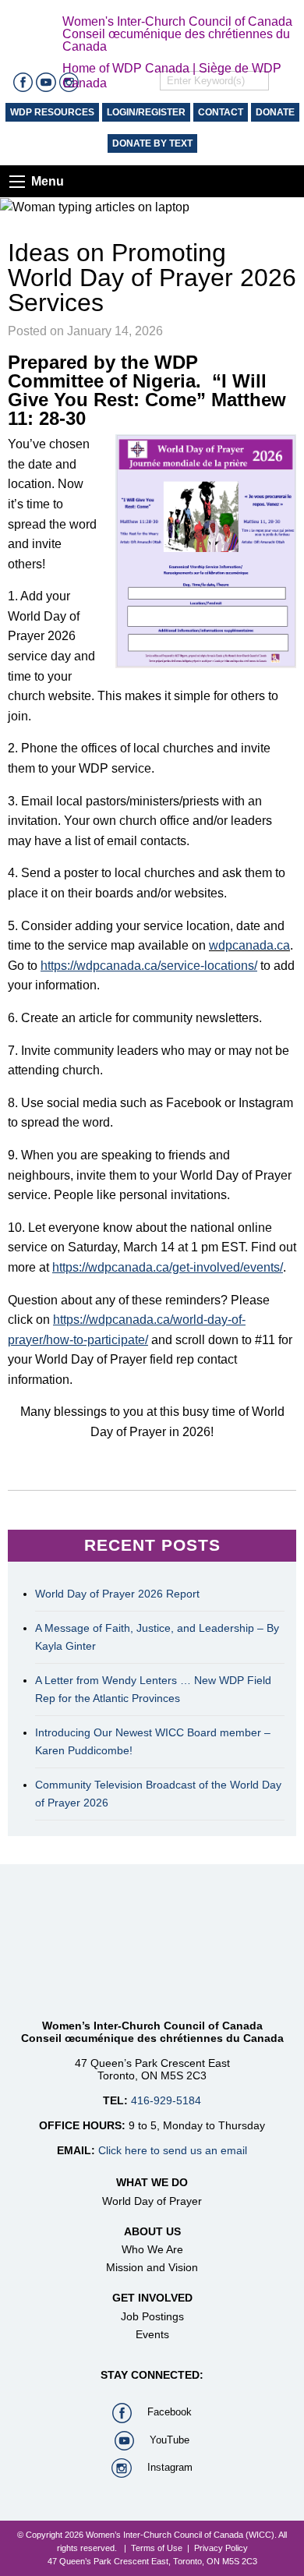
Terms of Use (157, 2548)
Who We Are (152, 2249)
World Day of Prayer (152, 2201)
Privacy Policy (221, 2548)
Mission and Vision (152, 2267)
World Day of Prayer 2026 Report (117, 1594)
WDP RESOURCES (52, 112)
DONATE (275, 112)
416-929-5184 (166, 2100)
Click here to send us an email (173, 2150)
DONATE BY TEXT (152, 143)
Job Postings (152, 2316)
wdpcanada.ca (249, 945)
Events (152, 2334)
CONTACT (221, 112)
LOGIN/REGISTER (146, 112)
